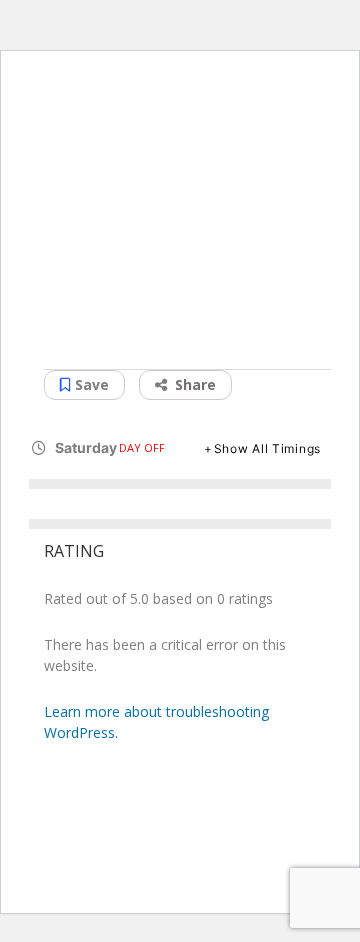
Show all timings (267, 448)
